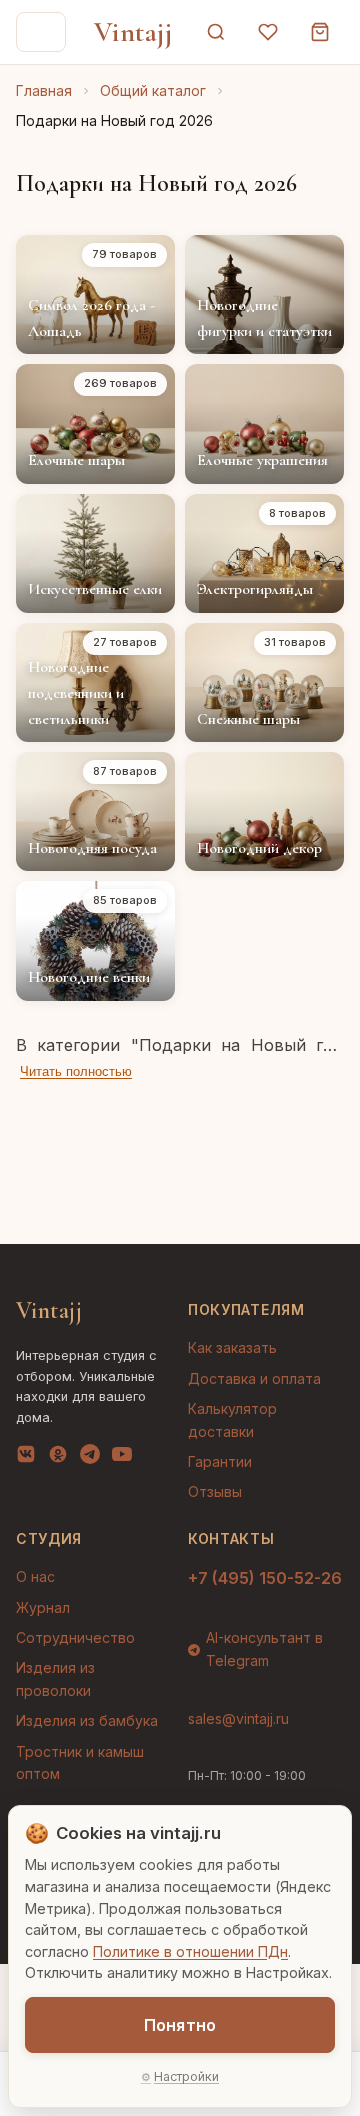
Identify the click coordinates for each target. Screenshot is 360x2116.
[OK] (58, 1458)
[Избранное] (268, 32)
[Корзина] (320, 32)
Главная (44, 90)
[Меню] (41, 32)
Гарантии (220, 1461)
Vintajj (133, 32)
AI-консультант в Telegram (264, 1648)
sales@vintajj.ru (238, 1718)
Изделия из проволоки (55, 1678)
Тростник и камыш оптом (80, 1762)
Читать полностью (76, 1071)
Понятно (180, 2025)
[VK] (26, 1458)
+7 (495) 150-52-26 (265, 1578)
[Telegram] (90, 1458)
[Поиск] (216, 32)
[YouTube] (122, 1458)
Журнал (43, 1607)
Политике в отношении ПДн (190, 1951)
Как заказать (232, 1347)
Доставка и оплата (254, 1378)
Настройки (186, 2076)
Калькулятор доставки (232, 1419)
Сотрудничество (75, 1637)
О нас (35, 1576)
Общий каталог (153, 90)
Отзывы (215, 1491)
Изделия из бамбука (87, 1720)
